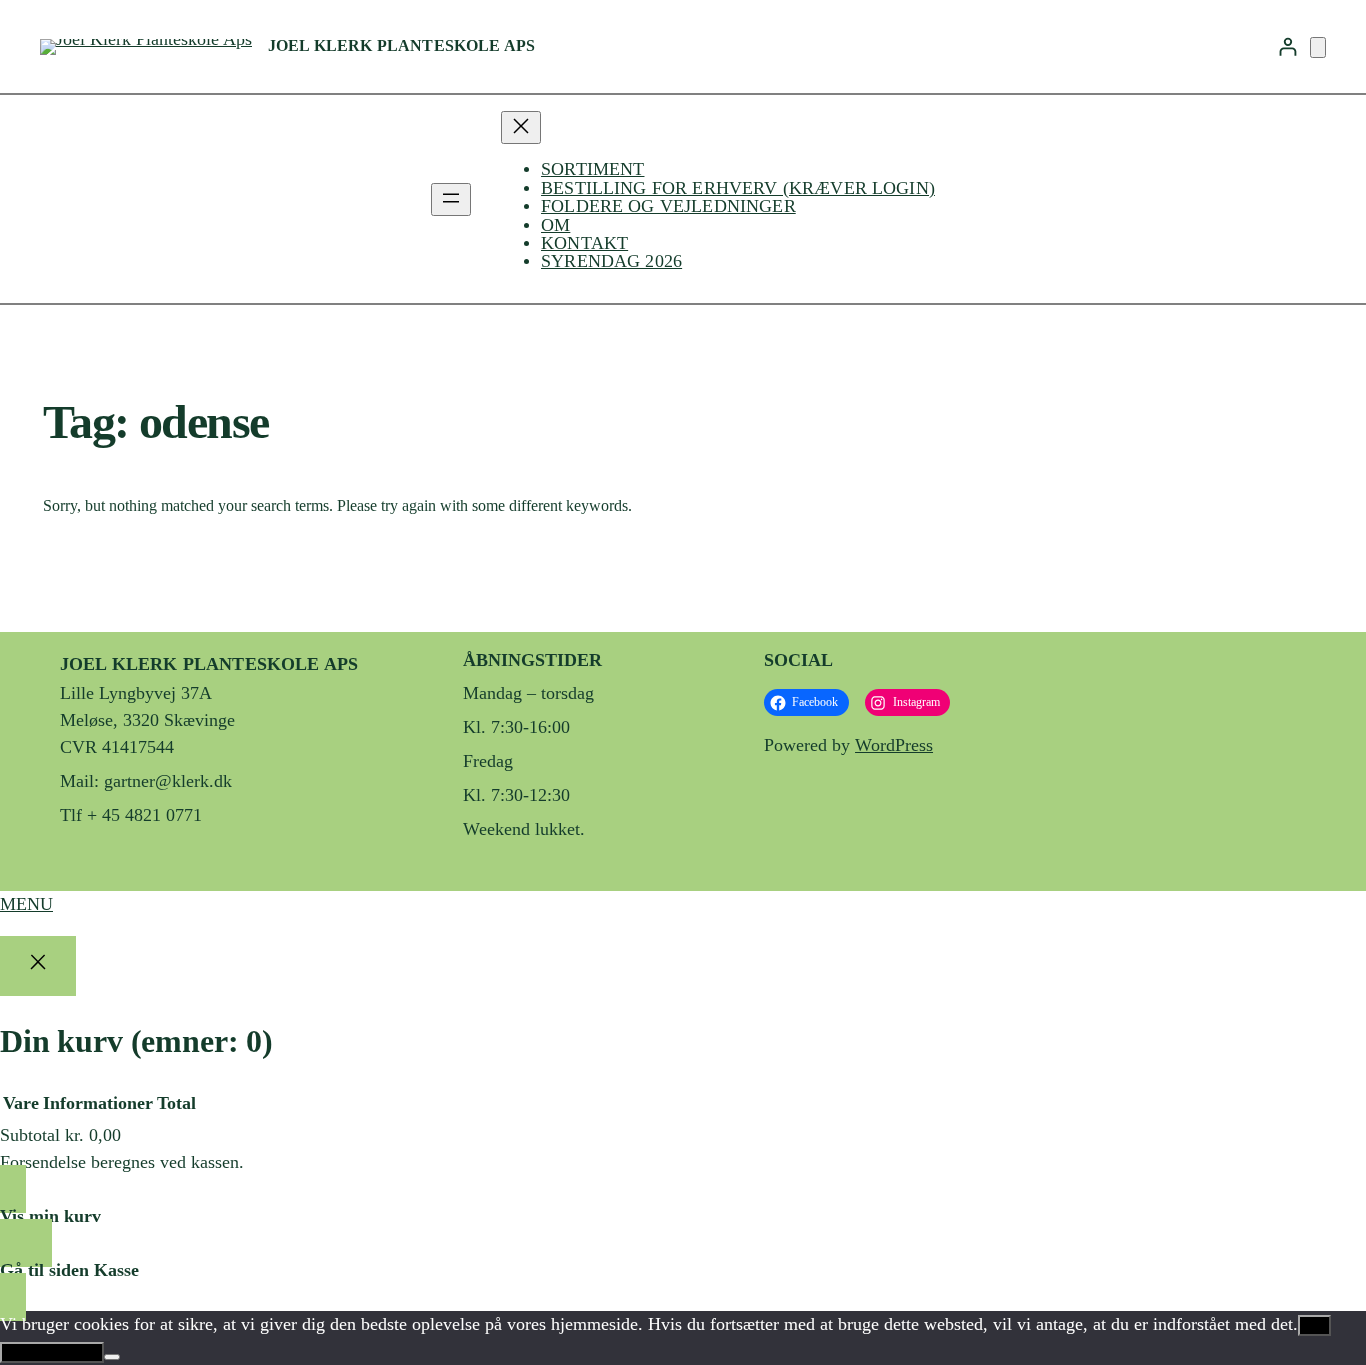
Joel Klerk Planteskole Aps (401, 45)
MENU (26, 904)
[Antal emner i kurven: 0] (1318, 47)
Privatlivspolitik (52, 1352)
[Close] (38, 966)
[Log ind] (1287, 46)
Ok (1314, 1325)
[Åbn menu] (451, 199)
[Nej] (112, 1357)
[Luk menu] (521, 127)
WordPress (894, 745)
